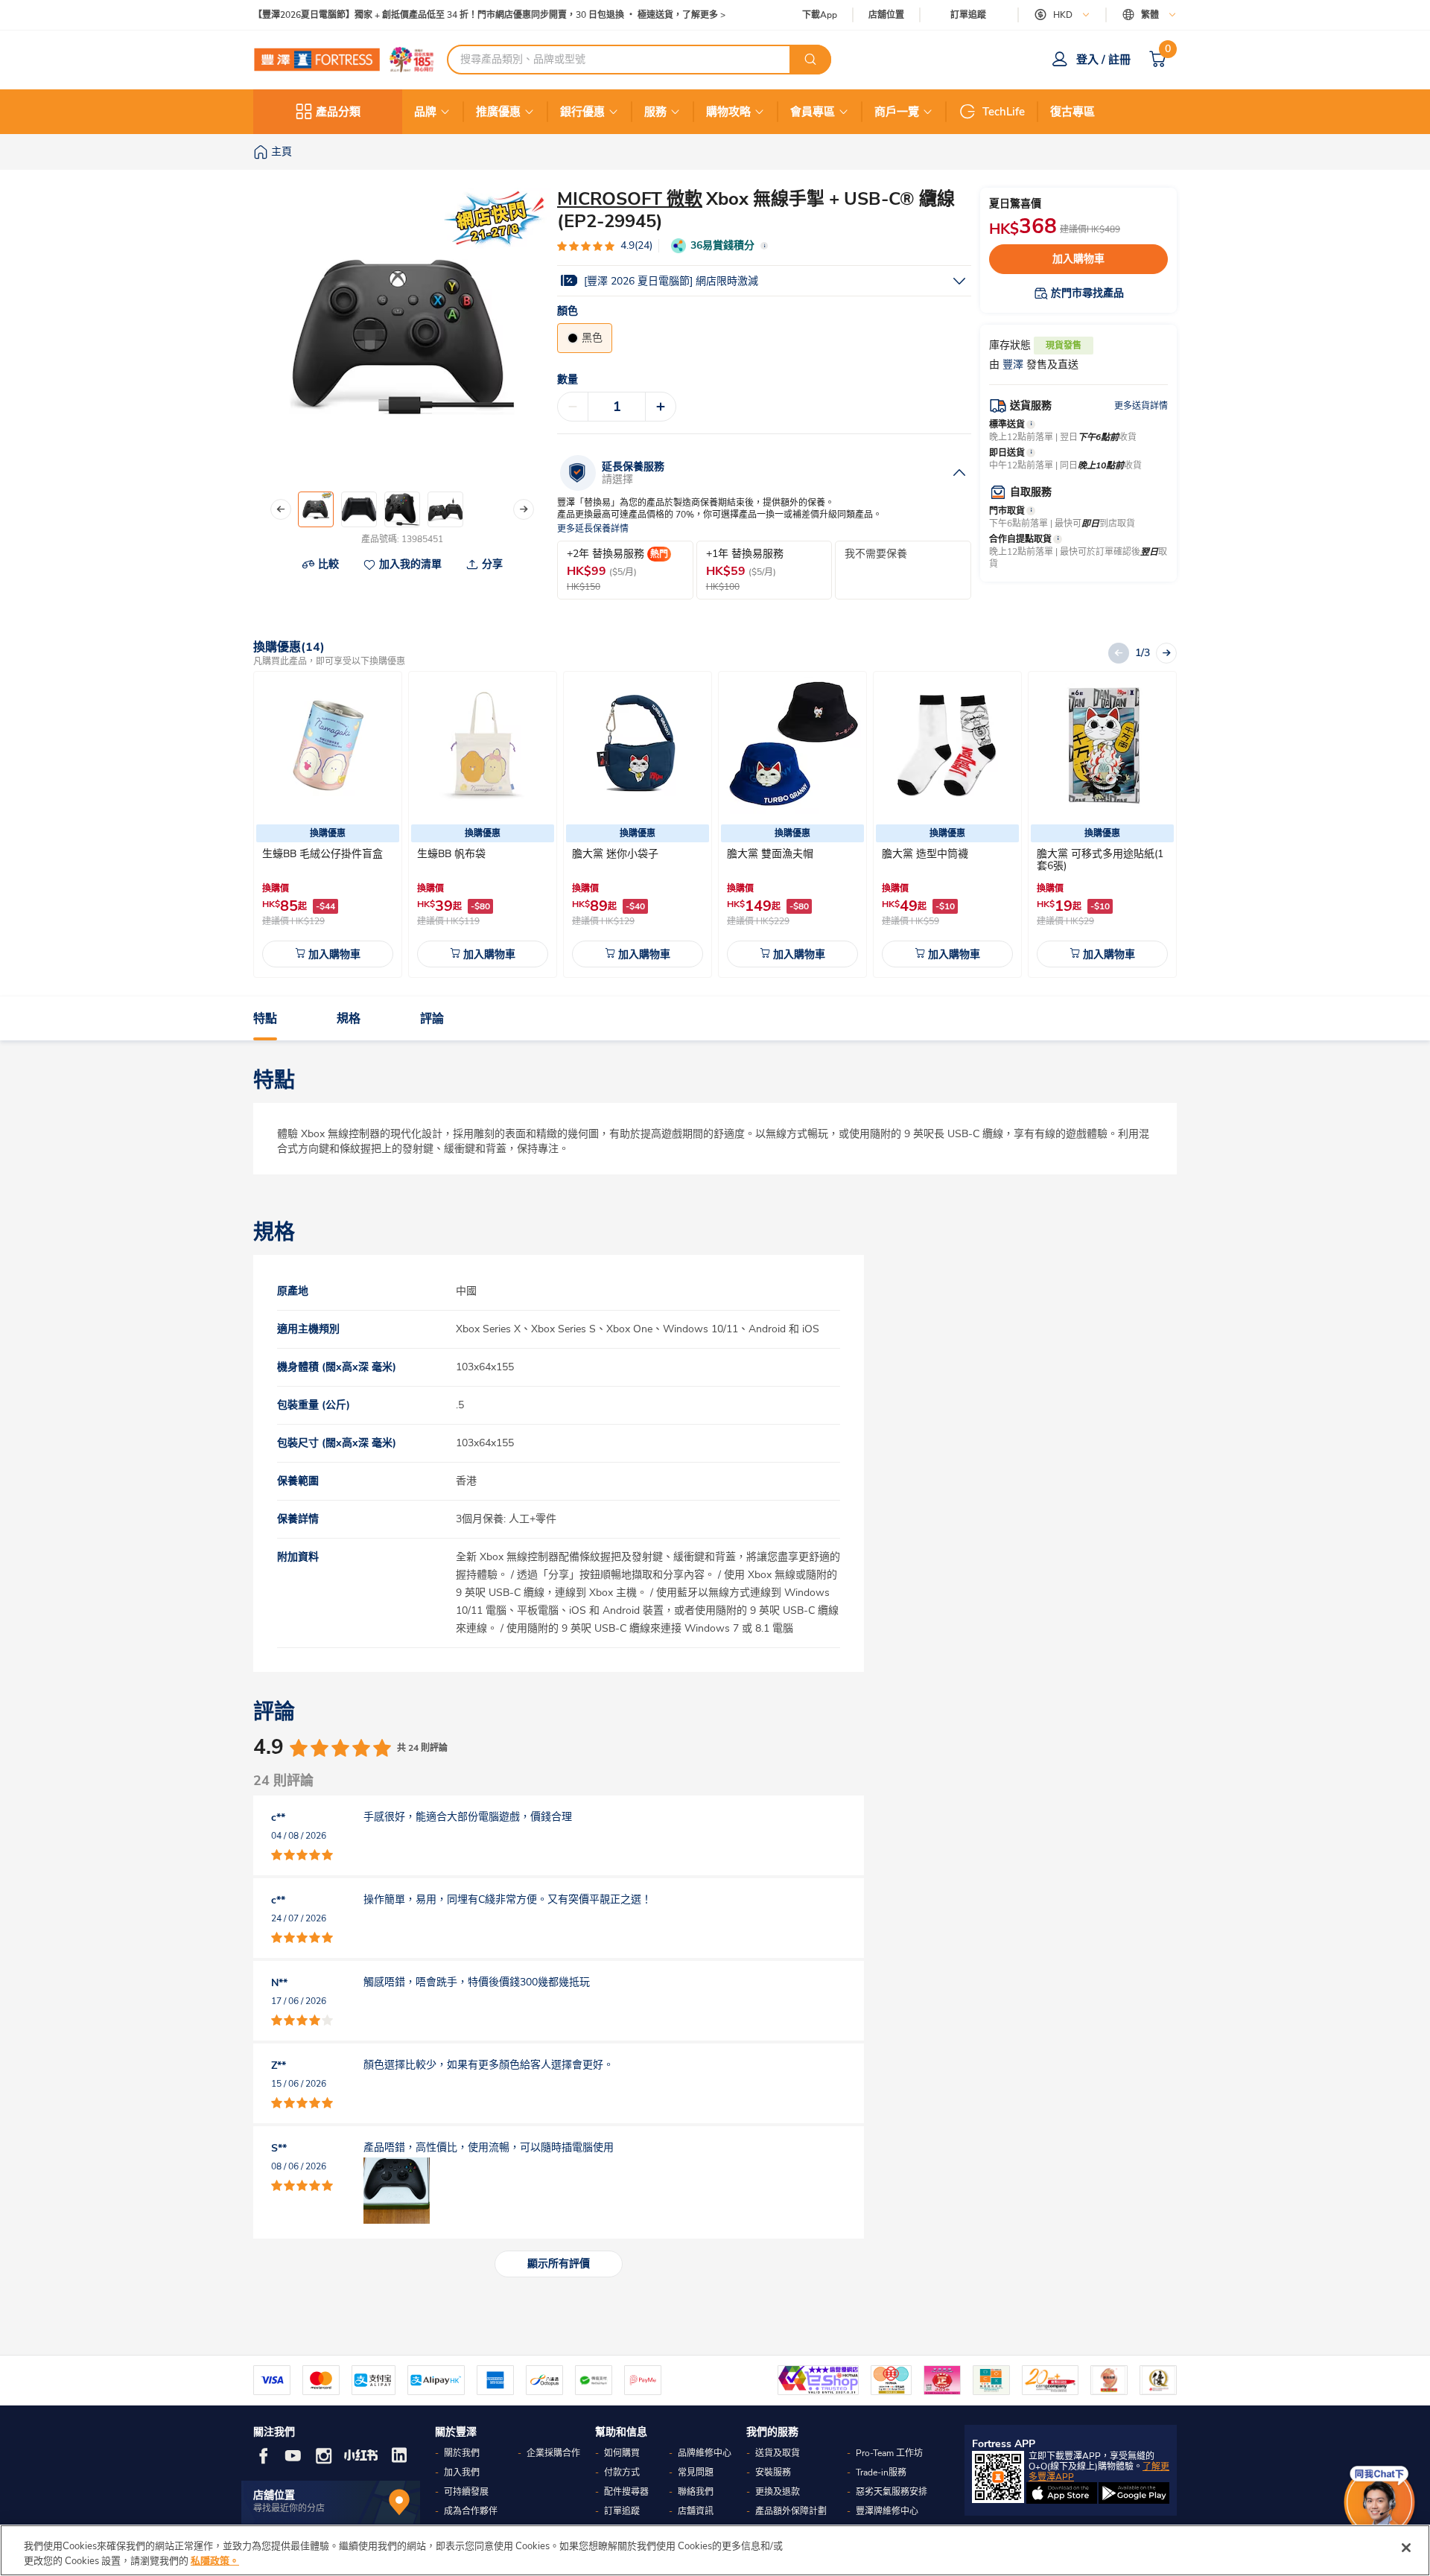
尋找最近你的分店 (289, 2508)
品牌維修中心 (705, 2453)
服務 (655, 112)
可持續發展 (466, 2492)
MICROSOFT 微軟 (630, 199)
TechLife (1004, 112)
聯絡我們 (696, 2492)
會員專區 (813, 112)
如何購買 (622, 2453)
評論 (432, 1019)
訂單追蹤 (968, 15)
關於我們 (462, 2453)
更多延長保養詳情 (593, 529)
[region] (715, 2550)
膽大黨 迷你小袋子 (615, 854)
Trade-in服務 (881, 2472)
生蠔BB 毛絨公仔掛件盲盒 (322, 854)
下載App (820, 15)
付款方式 (622, 2472)
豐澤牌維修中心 (887, 2511)
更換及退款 (778, 2492)
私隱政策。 (215, 2560)
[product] (328, 745)
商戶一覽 (897, 112)
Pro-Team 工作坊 (889, 2453)
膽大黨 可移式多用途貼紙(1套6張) (1100, 860)
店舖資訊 (696, 2511)
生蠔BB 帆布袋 (451, 854)
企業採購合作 (553, 2453)
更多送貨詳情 (1141, 406)
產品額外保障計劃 (791, 2511)
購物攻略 (728, 112)
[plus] (661, 407)
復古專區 (1072, 112)
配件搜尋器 (626, 2492)
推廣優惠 (498, 112)
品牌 (425, 112)
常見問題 (696, 2472)
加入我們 (462, 2472)
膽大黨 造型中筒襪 (925, 854)
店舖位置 (886, 15)
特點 (265, 1019)
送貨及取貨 (778, 2453)
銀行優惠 (582, 112)
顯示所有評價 (559, 2264)
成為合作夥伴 (471, 2511)
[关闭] (1406, 2548)
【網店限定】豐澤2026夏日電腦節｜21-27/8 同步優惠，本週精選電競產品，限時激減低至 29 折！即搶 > (462, 15)
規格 (349, 1019)
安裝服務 (773, 2472)
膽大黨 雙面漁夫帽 (770, 854)
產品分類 (338, 112)
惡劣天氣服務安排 (892, 2492)
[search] (810, 60)
